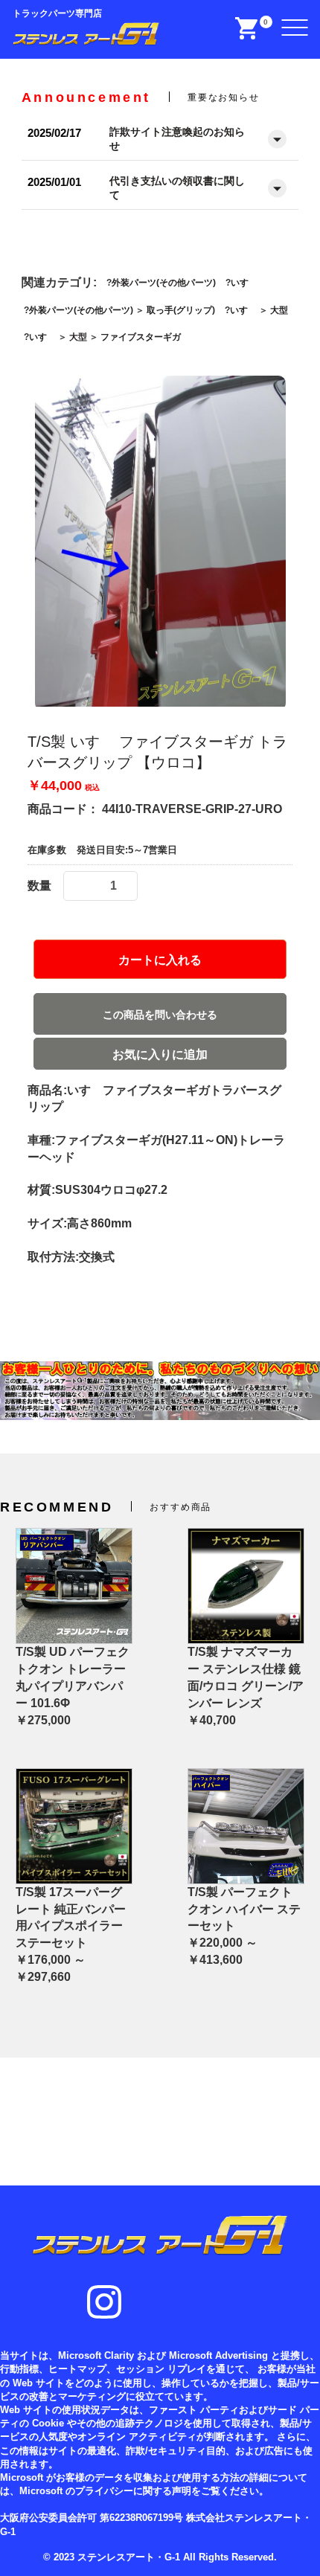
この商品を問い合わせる (160, 1015)
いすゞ (244, 283)
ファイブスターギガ (141, 337)
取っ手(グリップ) (181, 310)
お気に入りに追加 (160, 1054)
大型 (279, 310)
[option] (160, 543)
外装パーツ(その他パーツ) (164, 283)
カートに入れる (160, 960)
